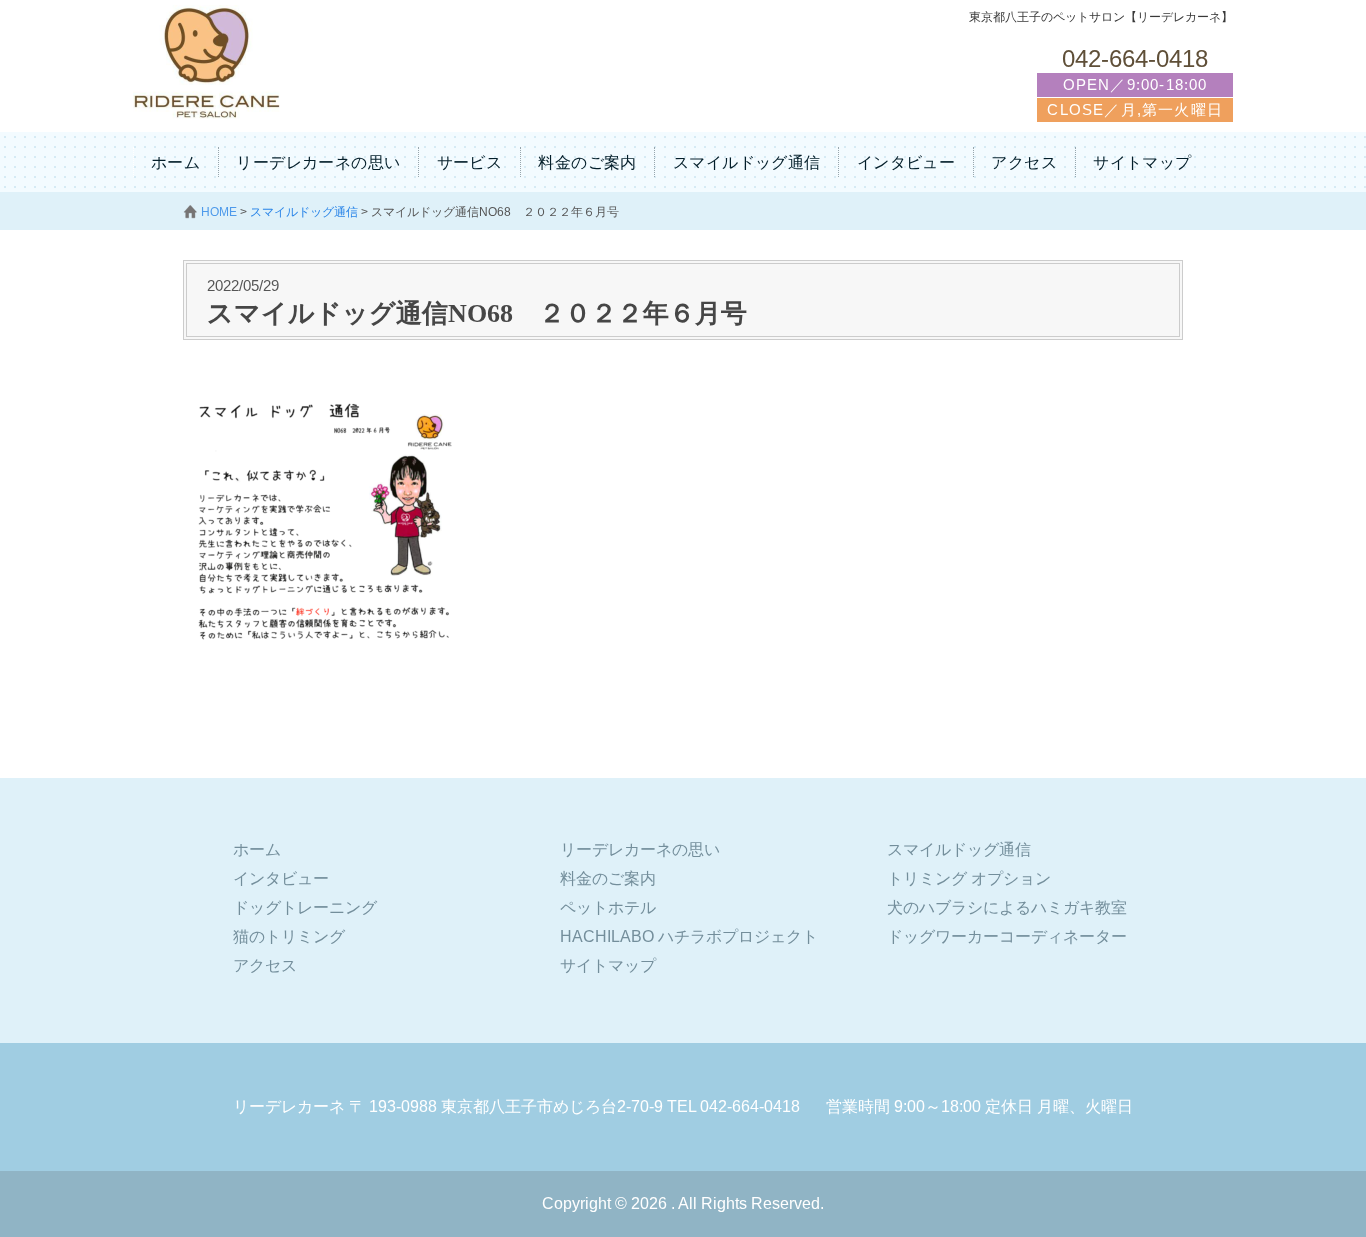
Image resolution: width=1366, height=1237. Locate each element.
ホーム (175, 162)
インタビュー (906, 162)
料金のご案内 (587, 162)
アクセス (1024, 162)
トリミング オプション (969, 878)
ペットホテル (608, 907)
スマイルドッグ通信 (747, 162)
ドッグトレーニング (305, 907)
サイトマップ (1142, 162)
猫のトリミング (289, 936)
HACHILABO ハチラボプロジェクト (689, 936)
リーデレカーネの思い (318, 162)
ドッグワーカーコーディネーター (1007, 936)
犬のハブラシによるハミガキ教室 (1007, 907)
